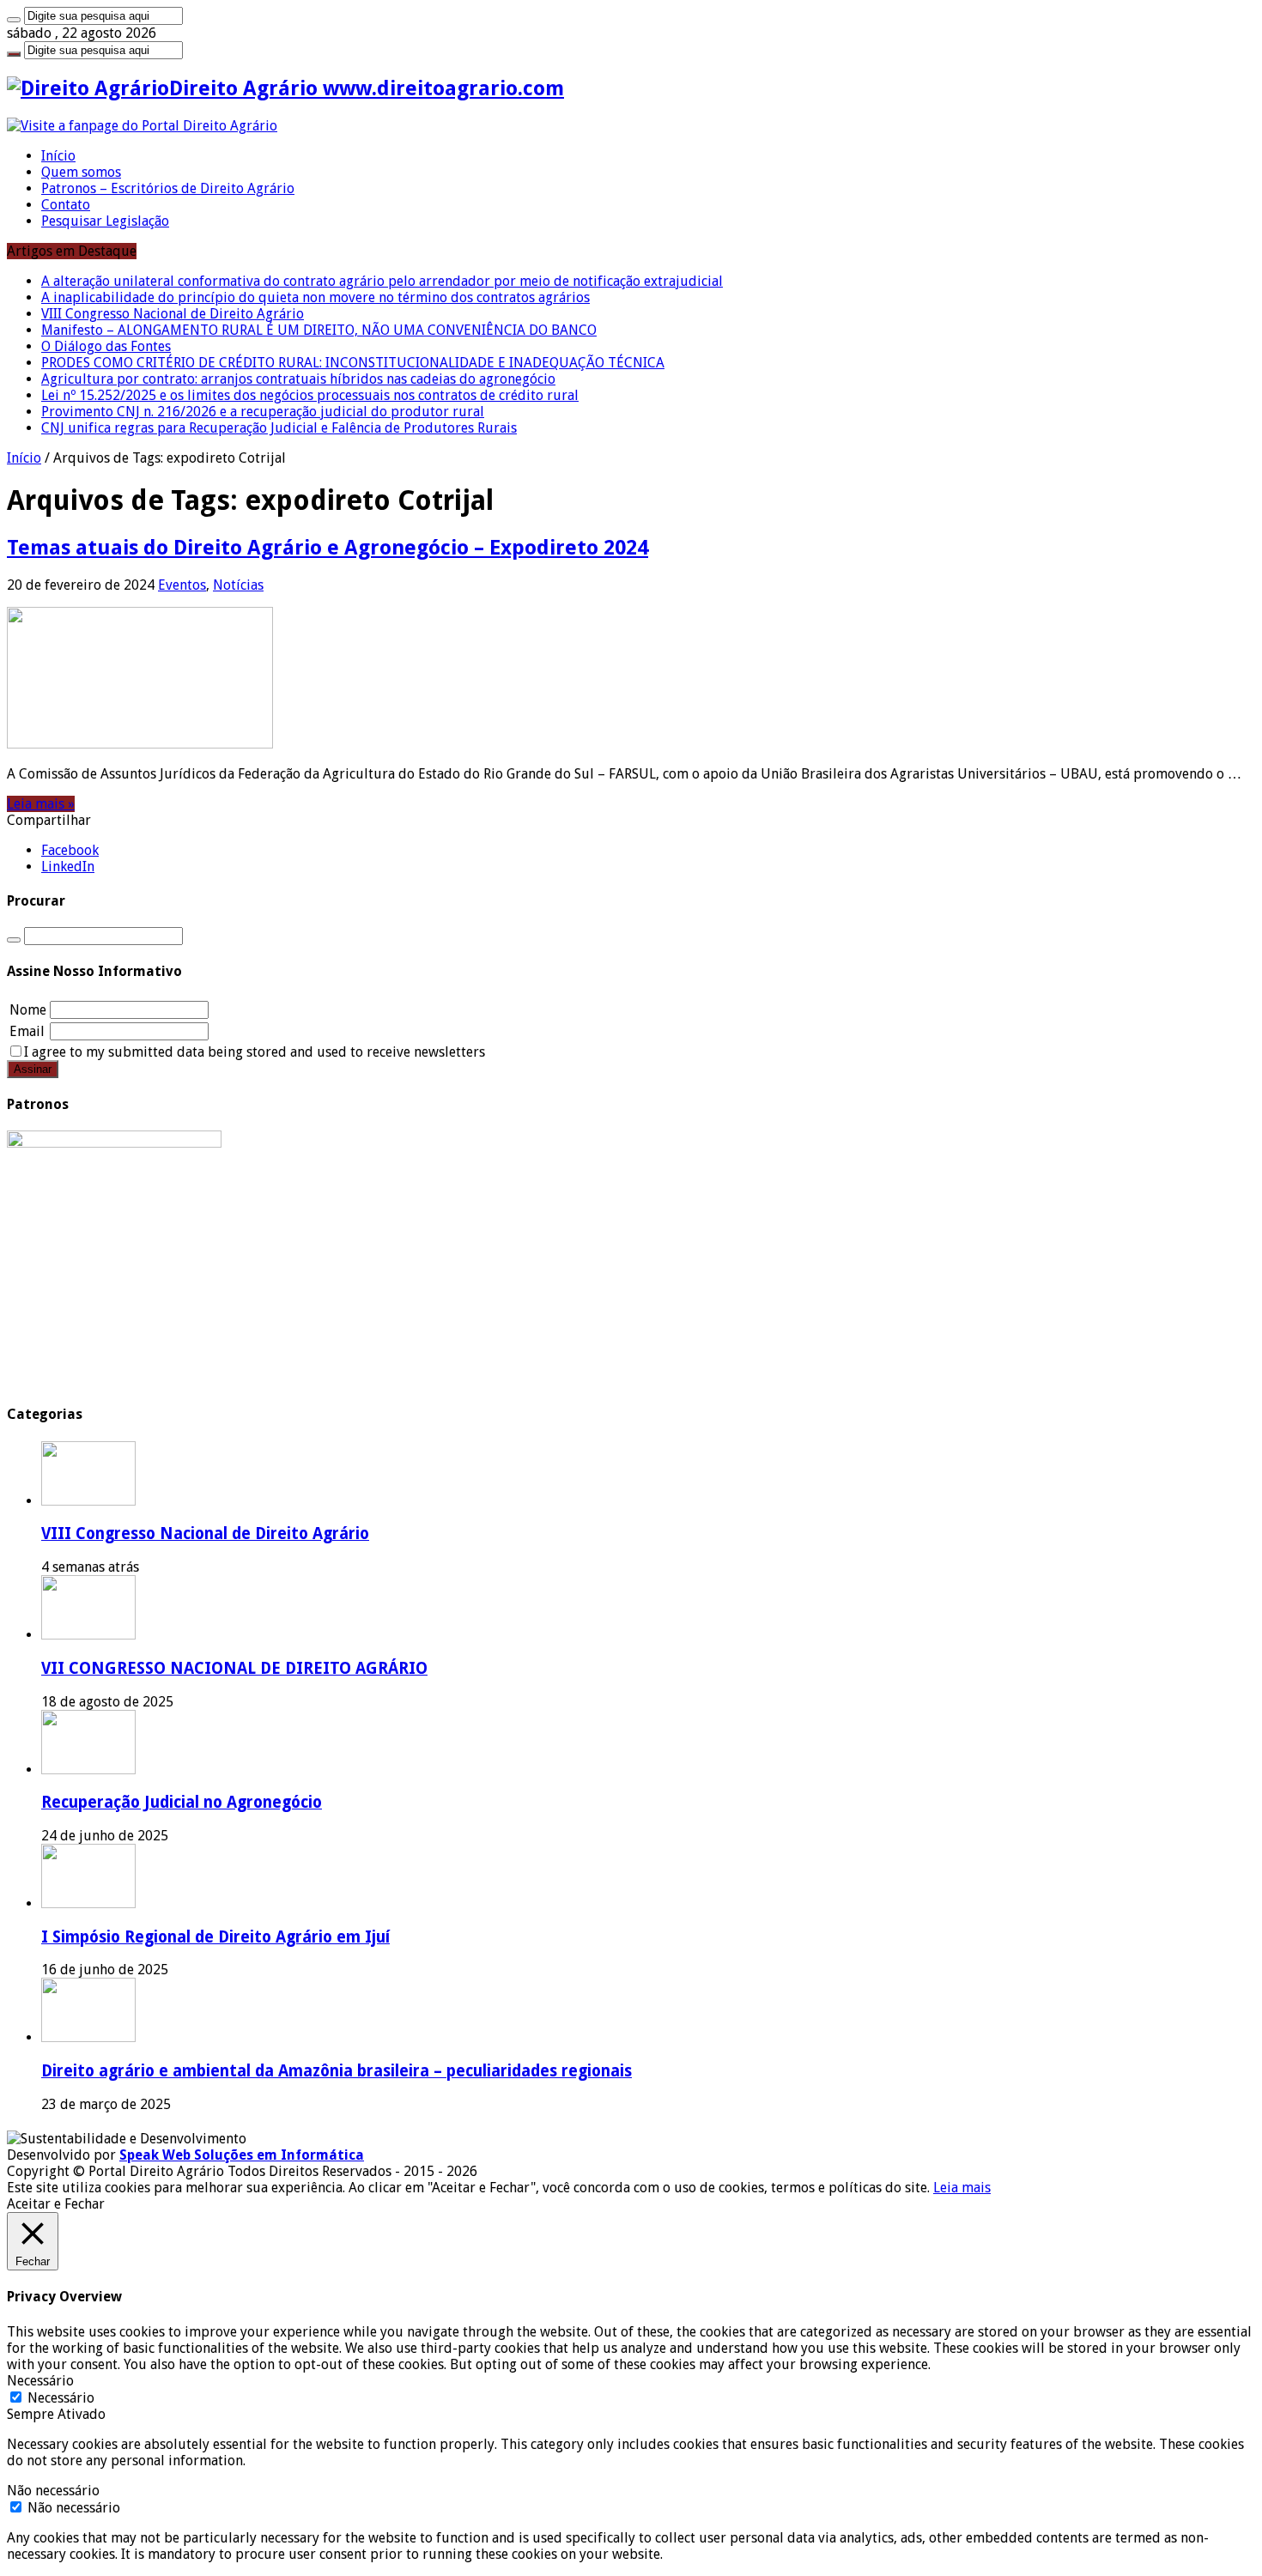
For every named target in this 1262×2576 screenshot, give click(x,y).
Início (58, 156)
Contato (66, 205)
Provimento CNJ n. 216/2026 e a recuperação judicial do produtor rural (263, 412)
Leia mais (962, 2188)
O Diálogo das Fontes (106, 346)
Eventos (182, 585)
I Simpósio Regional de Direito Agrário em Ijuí (215, 1937)
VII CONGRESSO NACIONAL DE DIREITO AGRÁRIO (234, 1668)
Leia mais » (41, 804)
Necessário (61, 2398)
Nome (28, 1010)
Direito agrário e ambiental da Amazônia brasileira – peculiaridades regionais (337, 2071)
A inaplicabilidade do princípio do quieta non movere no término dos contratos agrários (315, 297)
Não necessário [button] (53, 2491)
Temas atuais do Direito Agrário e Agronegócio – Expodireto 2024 (328, 548)
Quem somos (81, 172)
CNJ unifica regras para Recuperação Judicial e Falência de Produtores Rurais (279, 428)
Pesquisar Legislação (105, 221)
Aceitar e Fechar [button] (56, 2204)
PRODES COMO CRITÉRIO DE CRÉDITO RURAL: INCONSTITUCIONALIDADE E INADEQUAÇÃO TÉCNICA (353, 363)
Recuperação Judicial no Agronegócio (182, 1802)
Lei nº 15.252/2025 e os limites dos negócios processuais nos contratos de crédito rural (310, 395)
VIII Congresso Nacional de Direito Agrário (173, 314)
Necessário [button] (40, 2381)
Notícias (238, 585)
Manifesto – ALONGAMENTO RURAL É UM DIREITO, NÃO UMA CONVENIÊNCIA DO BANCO (319, 330)
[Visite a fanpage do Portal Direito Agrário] (142, 126)
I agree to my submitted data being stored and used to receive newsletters (255, 1052)
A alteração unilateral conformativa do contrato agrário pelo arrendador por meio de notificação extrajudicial (382, 281)
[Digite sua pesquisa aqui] (14, 20)
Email (27, 1031)
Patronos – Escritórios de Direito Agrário (168, 188)
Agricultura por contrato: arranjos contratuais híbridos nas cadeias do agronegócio (298, 379)
